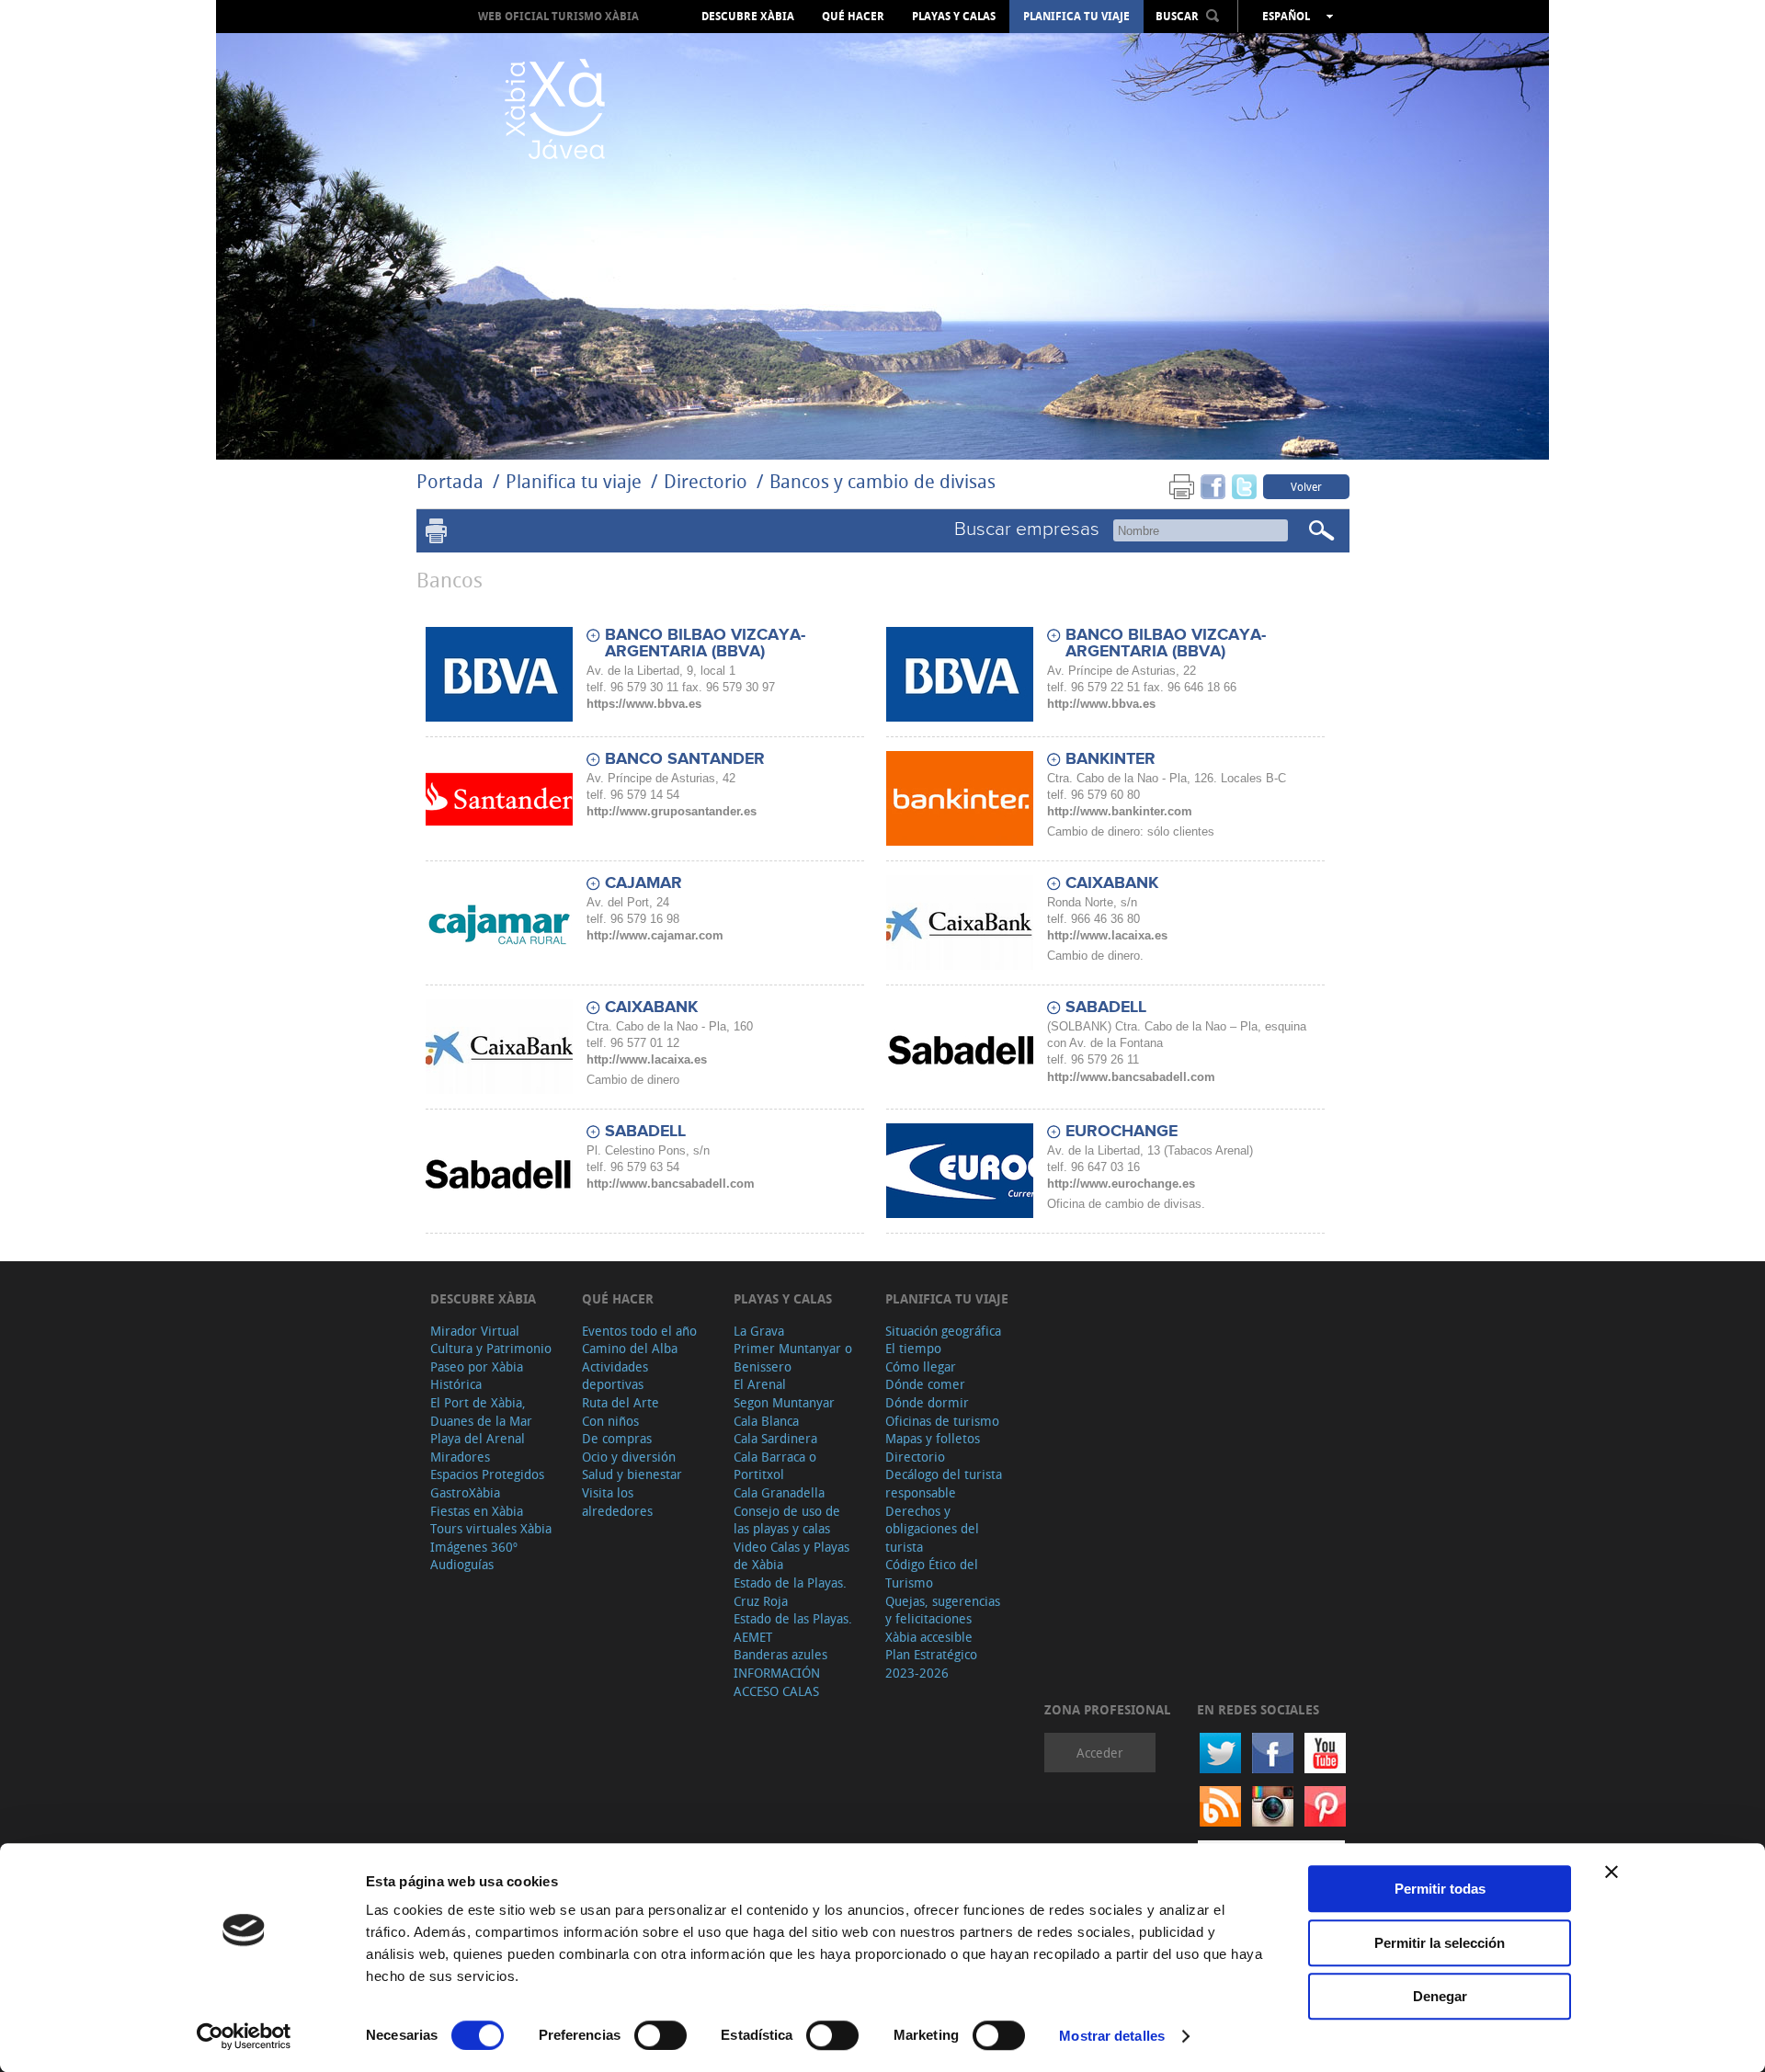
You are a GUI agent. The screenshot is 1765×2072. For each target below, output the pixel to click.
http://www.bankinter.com (1120, 811)
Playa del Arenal (478, 1438)
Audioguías (462, 1564)
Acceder (1100, 1753)
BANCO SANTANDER (685, 759)
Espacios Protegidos (487, 1474)
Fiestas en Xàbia (477, 1511)
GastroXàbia (465, 1492)
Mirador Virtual (475, 1331)
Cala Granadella (779, 1492)
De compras (617, 1438)
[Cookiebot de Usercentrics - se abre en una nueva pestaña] (244, 2036)
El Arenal (760, 1384)
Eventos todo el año (639, 1331)
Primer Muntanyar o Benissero (793, 1357)
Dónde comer (925, 1384)
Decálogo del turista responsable (944, 1483)
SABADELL (1106, 1008)
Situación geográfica (943, 1331)
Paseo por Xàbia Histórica (477, 1376)
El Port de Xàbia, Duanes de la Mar (481, 1412)
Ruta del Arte (621, 1402)
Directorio (708, 481)
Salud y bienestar (632, 1474)
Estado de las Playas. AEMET (793, 1628)
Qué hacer (853, 17)
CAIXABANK (1112, 883)
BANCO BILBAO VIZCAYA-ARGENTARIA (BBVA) (705, 643)
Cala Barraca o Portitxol (775, 1466)
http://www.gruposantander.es (672, 811)
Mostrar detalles (1112, 2036)
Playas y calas (954, 17)
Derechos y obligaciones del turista (932, 1529)
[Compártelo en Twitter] (1244, 486)
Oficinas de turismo (942, 1421)
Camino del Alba (630, 1348)
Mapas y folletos (933, 1438)
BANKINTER (1110, 759)
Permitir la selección (1440, 1943)
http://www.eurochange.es (1121, 1184)
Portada (450, 481)
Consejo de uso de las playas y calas (787, 1520)
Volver (1306, 486)
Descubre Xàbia (748, 17)
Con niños (610, 1421)
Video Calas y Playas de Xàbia (791, 1556)
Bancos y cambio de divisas (882, 481)
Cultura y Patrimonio (491, 1348)
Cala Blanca (766, 1421)
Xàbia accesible (929, 1637)
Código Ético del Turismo (932, 1573)
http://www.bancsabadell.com (1131, 1077)
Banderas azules (780, 1654)
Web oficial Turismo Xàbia (558, 16)
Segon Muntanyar (784, 1402)
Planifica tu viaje (1076, 17)
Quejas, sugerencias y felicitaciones (943, 1610)
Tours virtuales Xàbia (491, 1528)
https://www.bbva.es (644, 704)
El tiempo (913, 1348)
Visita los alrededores (617, 1502)
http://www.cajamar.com (655, 935)
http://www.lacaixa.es (1107, 935)
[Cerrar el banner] (1611, 1872)
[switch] (660, 2035)
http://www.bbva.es (1101, 704)
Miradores (460, 1457)
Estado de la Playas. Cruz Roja (790, 1592)
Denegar (1440, 1996)
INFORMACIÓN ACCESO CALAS (777, 1682)
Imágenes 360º (474, 1547)
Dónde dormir (927, 1402)
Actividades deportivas (615, 1376)
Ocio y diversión (629, 1457)
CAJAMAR (643, 883)
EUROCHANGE (1122, 1132)
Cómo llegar (921, 1366)
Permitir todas (1440, 1889)
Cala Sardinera (775, 1438)
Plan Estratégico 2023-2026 (931, 1663)
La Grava (759, 1331)
